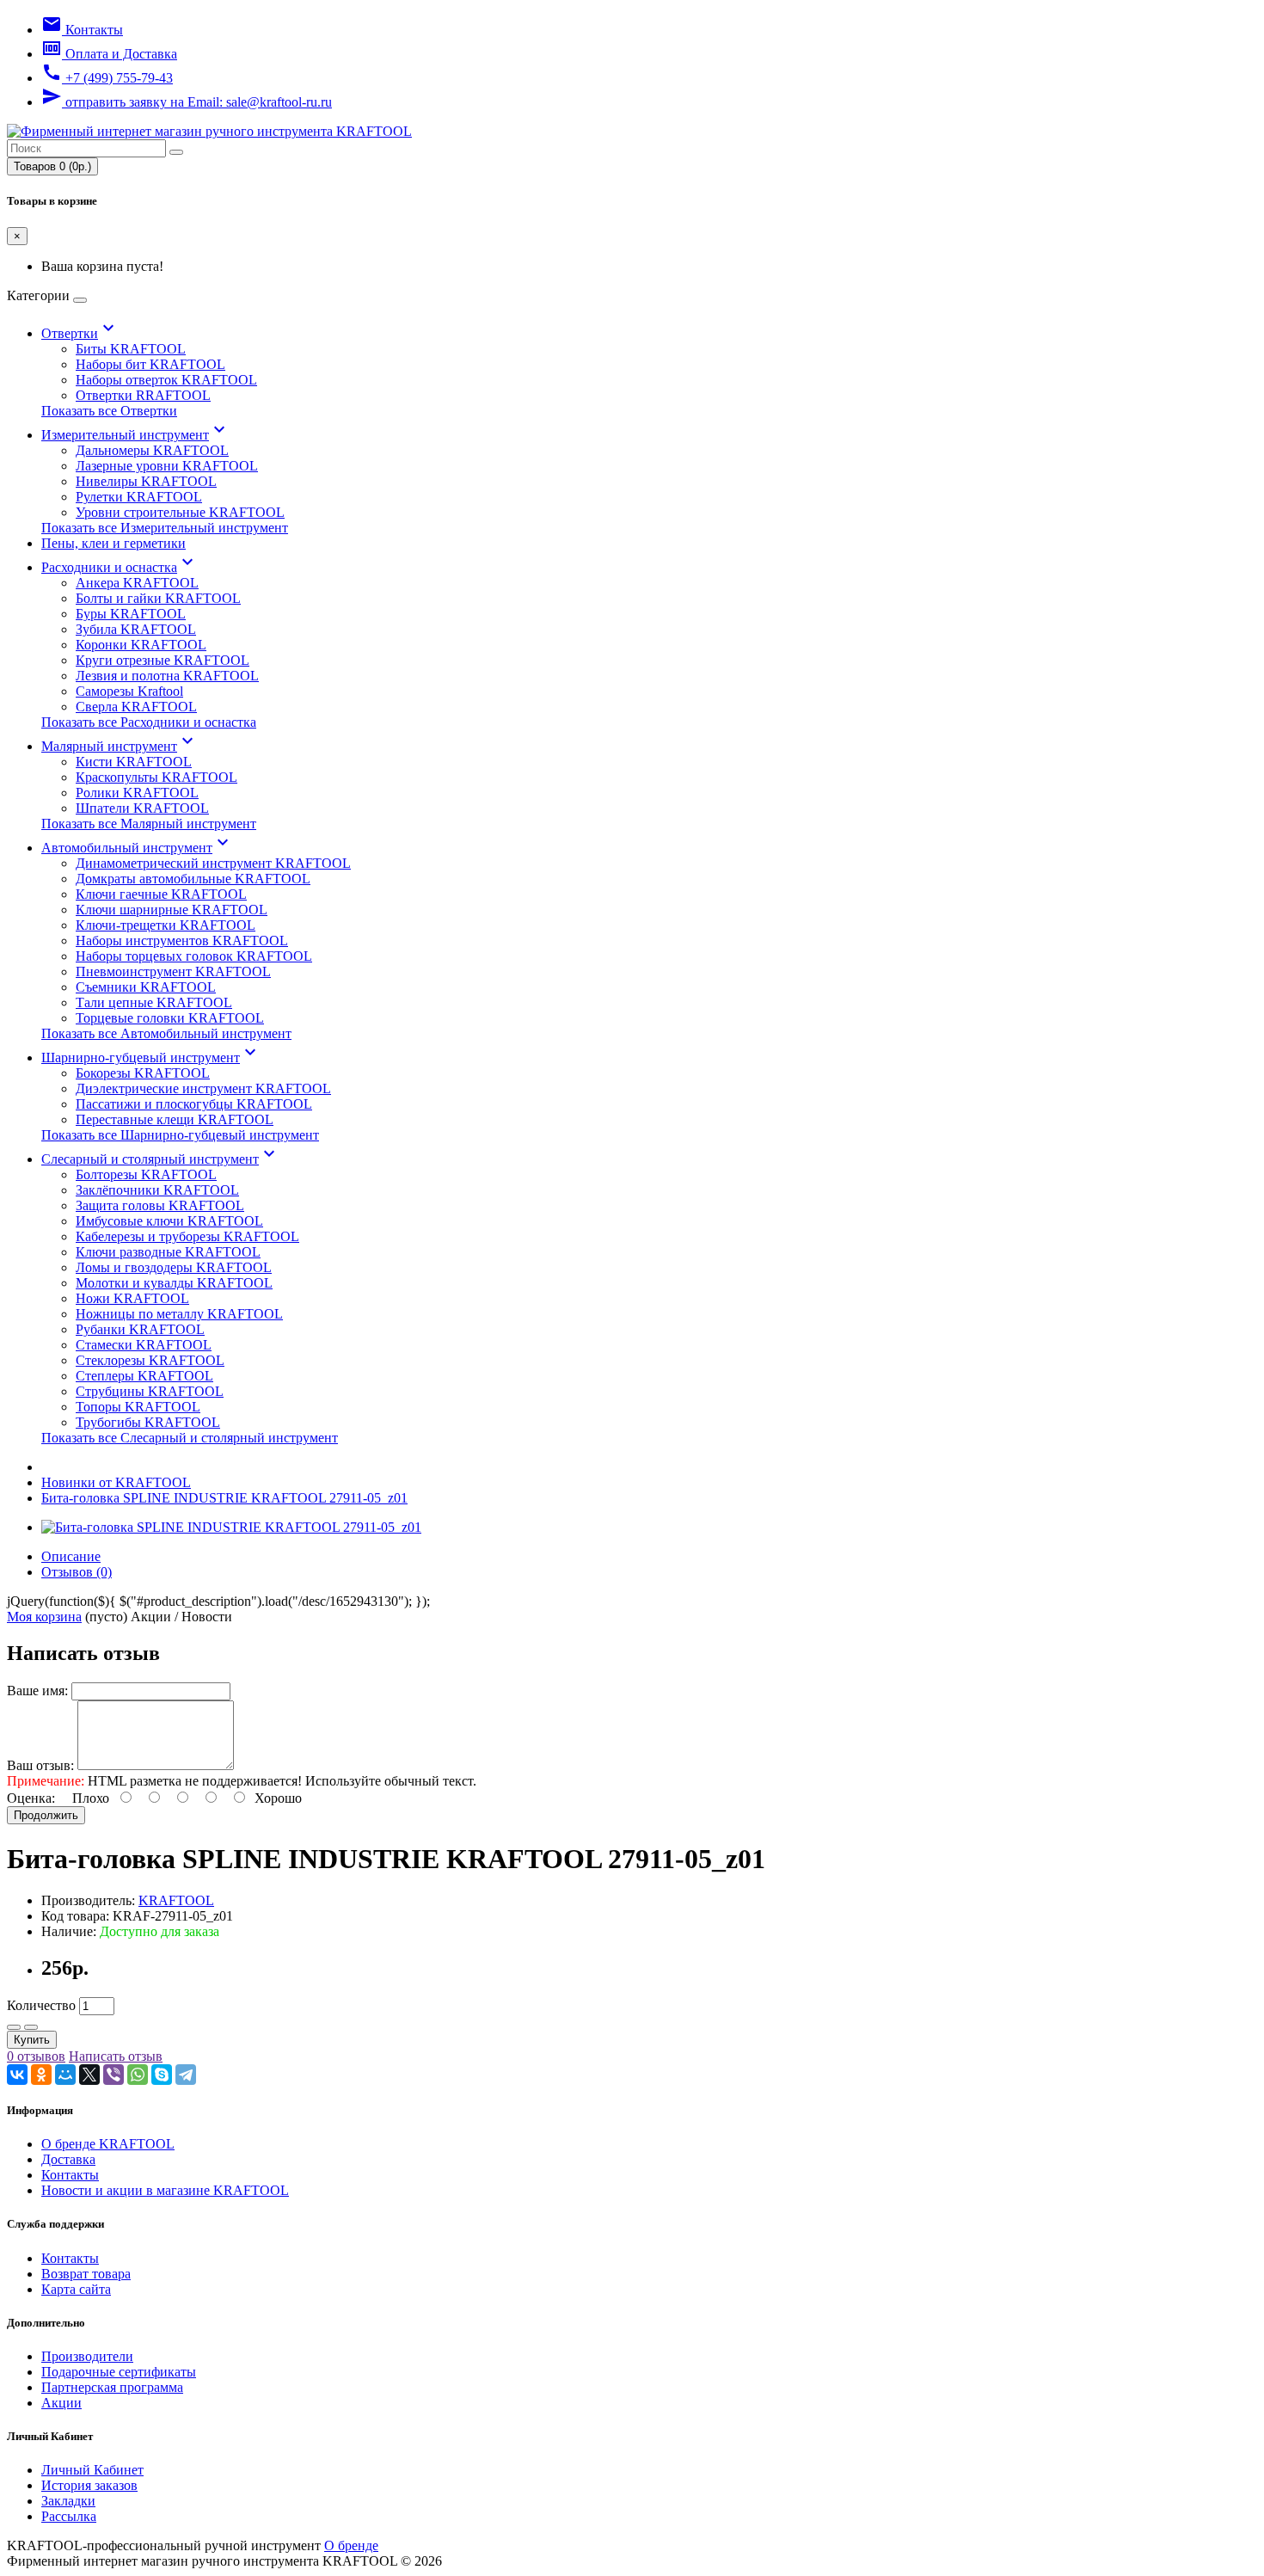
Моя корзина (44, 1617)
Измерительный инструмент (135, 435)
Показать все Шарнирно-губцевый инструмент (180, 1135)
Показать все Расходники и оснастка (149, 722)
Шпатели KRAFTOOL (142, 808)
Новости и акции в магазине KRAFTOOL (165, 2190)
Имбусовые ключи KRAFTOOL (169, 1221)
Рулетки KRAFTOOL (139, 497)
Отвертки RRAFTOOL (143, 395)
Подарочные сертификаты (119, 2372)
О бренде (351, 2545)
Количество (41, 2005)
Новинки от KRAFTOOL (116, 1482)
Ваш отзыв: (40, 1765)
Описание (71, 1556)
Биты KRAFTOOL (131, 349)
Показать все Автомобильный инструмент (166, 1033)
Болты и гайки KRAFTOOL (158, 598)
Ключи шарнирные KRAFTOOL (172, 910)
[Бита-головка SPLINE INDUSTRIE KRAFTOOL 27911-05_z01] (231, 1527)
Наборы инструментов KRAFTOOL (182, 941)
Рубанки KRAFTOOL (140, 1329)
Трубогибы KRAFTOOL (148, 1422)
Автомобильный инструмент (137, 848)
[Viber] (114, 2075)
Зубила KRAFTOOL (136, 629)
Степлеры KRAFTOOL (144, 1376)
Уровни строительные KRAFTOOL (180, 512)
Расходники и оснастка (120, 567)
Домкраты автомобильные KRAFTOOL (193, 879)
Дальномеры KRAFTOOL (152, 450)
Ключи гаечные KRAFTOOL (161, 894)
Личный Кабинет (92, 2470)
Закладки (68, 2501)
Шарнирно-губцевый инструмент (151, 1057)
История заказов (89, 2485)
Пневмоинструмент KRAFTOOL (173, 971)
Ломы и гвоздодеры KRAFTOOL (174, 1267)
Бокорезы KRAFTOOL (143, 1073)
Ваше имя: (37, 1691)
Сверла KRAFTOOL (136, 707)
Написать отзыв (116, 2056)
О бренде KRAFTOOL (108, 2144)
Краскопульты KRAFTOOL (156, 777)
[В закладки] (14, 2027)
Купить (32, 2040)
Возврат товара (86, 2274)
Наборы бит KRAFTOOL (150, 364)
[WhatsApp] (138, 2075)
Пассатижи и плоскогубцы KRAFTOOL (194, 1104)
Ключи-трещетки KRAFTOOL (166, 925)
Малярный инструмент (120, 746)
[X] (89, 2075)
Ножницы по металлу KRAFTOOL (179, 1314)
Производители (87, 2356)
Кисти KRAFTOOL (134, 762)
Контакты (70, 2175)
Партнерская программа (112, 2387)
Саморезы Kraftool (129, 691)
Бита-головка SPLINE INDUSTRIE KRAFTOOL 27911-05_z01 (224, 1498)
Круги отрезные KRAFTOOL (163, 660)
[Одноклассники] (41, 2075)
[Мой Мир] (65, 2075)
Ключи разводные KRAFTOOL (168, 1252)
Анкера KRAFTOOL (137, 583)
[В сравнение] (31, 2027)
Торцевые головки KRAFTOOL (170, 1018)
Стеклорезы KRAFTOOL (150, 1360)
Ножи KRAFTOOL (132, 1298)
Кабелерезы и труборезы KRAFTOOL (187, 1236)
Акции (61, 2403)
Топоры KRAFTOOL (138, 1407)
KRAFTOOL (176, 1900)
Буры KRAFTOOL (131, 614)
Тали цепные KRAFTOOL (154, 1002)
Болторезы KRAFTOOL (146, 1174)
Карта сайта (76, 2289)
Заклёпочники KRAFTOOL (157, 1190)
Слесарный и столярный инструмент (160, 1159)
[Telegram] (186, 2075)
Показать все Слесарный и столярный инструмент (190, 1438)
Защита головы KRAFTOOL (160, 1205)
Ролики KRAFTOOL (137, 793)
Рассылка (69, 2516)
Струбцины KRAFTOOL (150, 1391)
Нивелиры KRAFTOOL (146, 481)
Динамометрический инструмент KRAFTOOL (213, 863)
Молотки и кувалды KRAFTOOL (174, 1283)
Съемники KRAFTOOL (146, 987)
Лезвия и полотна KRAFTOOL (167, 676)
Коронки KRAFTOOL (141, 645)
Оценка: (31, 1798)
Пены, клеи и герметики (114, 543)
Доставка (68, 2159)
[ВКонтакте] (17, 2075)
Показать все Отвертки (109, 411)
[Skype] (162, 2075)
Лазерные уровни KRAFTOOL (167, 466)
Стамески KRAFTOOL (144, 1345)
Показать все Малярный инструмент (149, 824)
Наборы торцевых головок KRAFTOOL (194, 956)
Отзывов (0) (77, 1572)
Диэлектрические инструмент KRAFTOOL (203, 1088)
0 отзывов (36, 2056)
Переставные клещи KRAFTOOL (175, 1119)
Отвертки (80, 333)
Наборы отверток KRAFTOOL (166, 380)
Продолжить (46, 1815)
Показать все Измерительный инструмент (165, 528)
